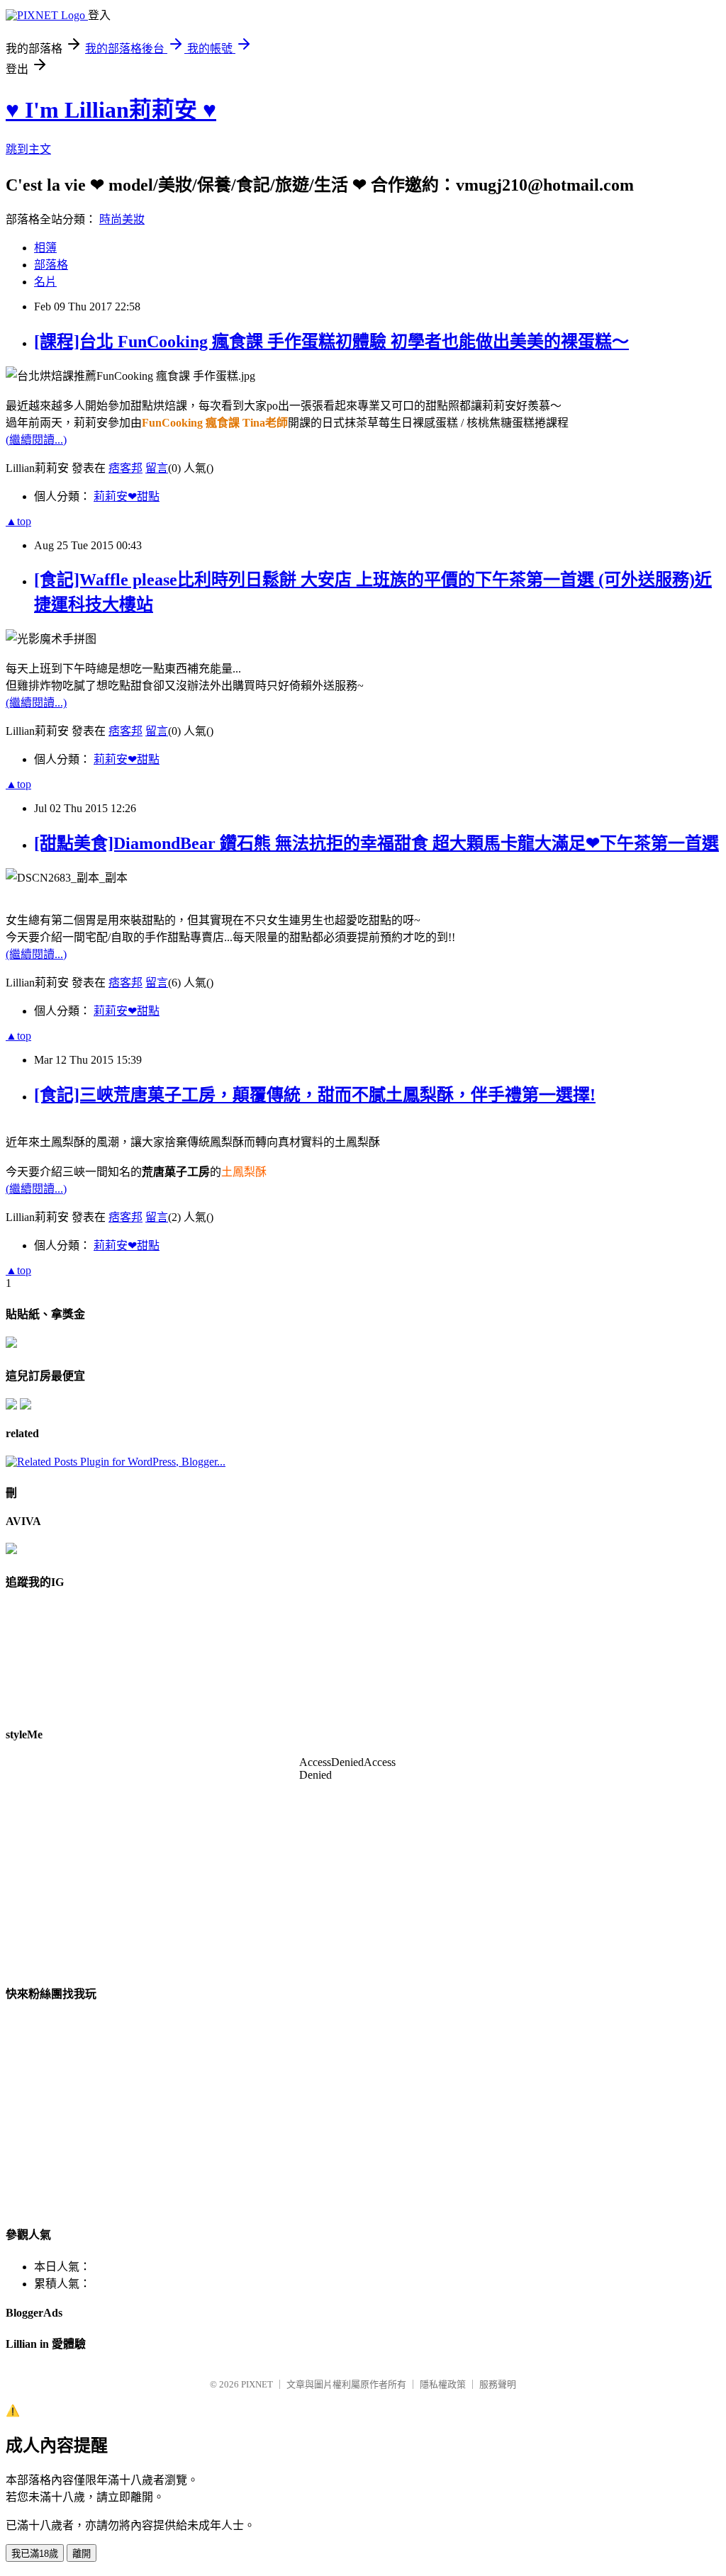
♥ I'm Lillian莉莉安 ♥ (111, 110)
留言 (157, 468)
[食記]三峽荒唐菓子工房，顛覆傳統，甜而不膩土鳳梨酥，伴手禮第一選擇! (315, 1095)
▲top (18, 521)
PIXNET (257, 2384)
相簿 (45, 248)
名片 (45, 282)
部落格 (51, 265)
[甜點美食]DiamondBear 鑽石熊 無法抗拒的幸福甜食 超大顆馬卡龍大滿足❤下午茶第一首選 (376, 843)
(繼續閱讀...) (36, 440)
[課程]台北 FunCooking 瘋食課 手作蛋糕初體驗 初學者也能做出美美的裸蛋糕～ (331, 342)
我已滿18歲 (35, 2554)
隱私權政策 (443, 2384)
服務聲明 (498, 2384)
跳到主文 (28, 149)
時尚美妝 (122, 219)
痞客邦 (125, 468)
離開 (82, 2554)
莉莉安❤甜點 (127, 496)
